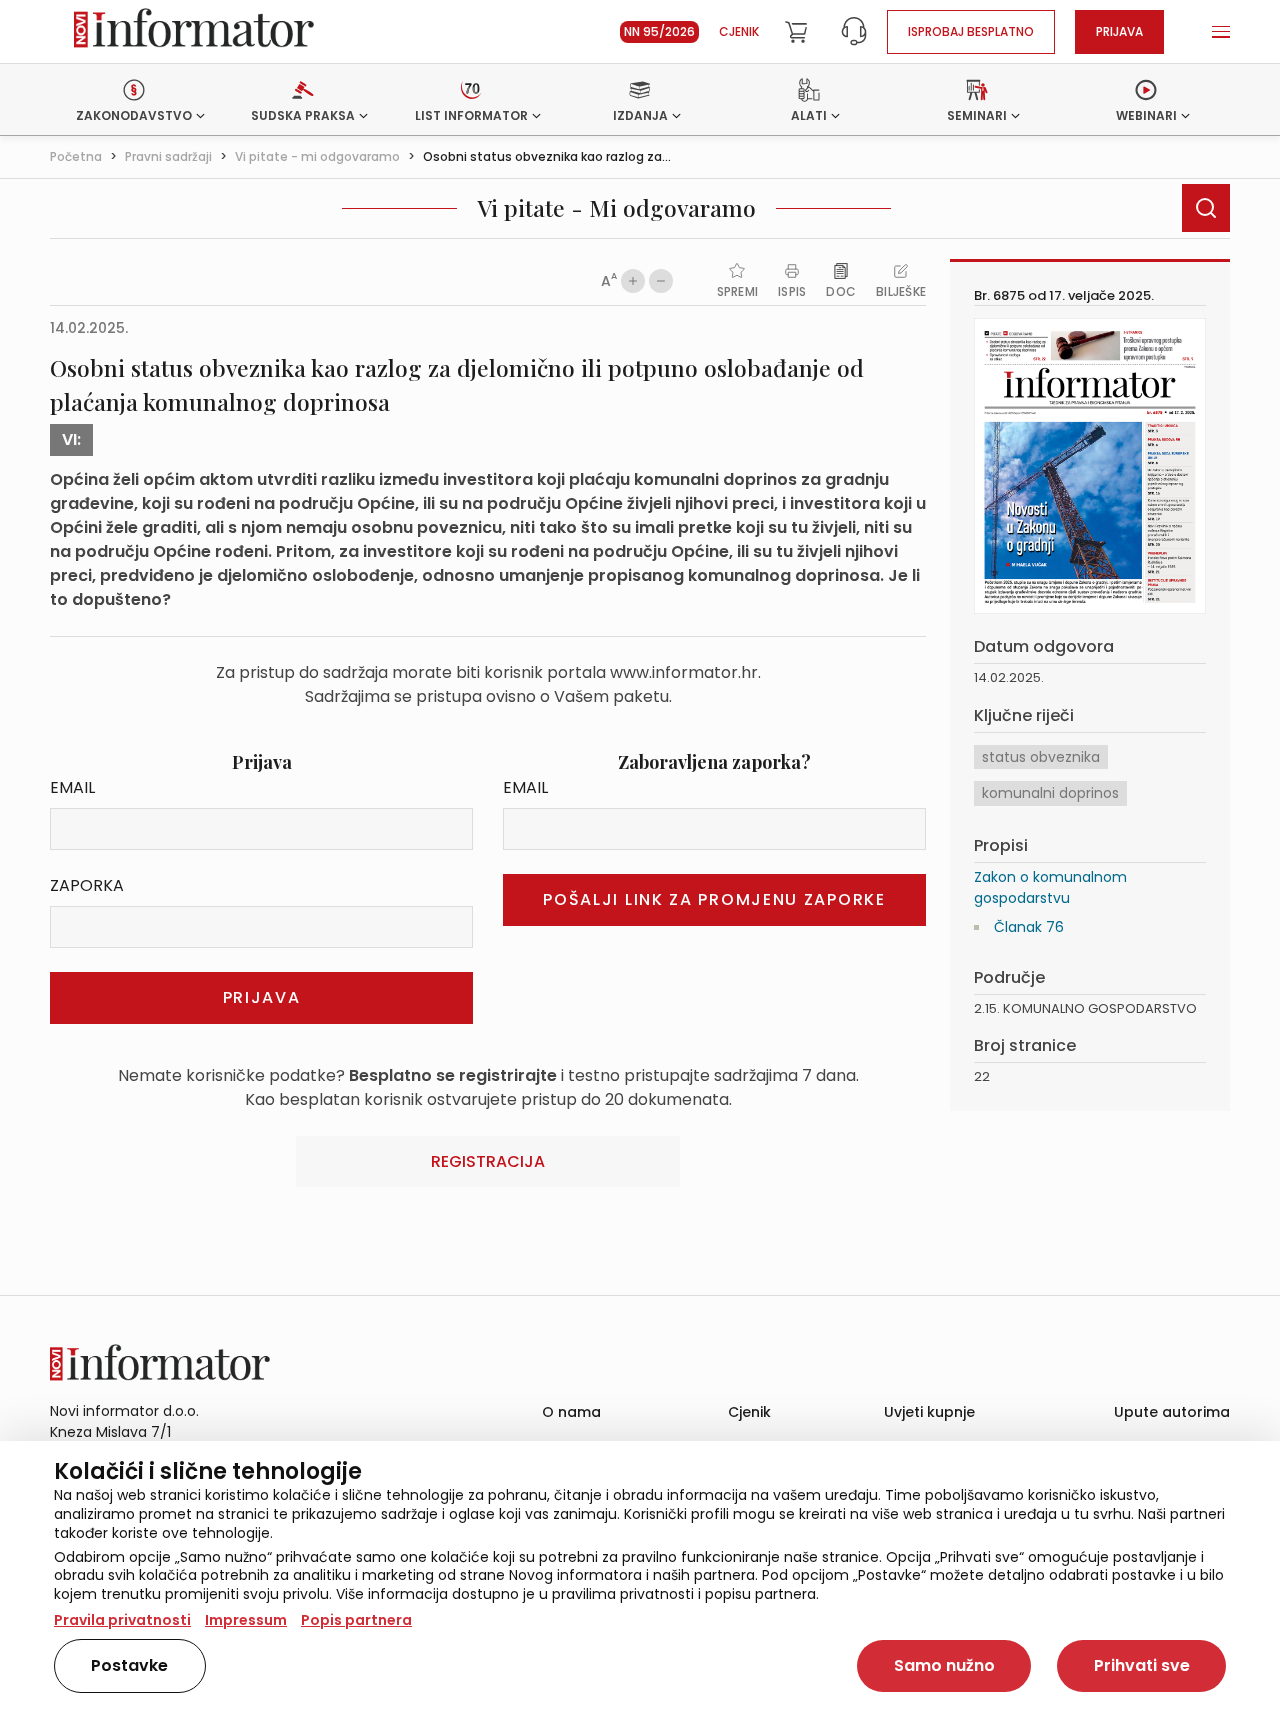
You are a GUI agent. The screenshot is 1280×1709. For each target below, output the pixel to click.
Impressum (246, 1620)
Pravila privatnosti (122, 1620)
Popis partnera (356, 1620)
